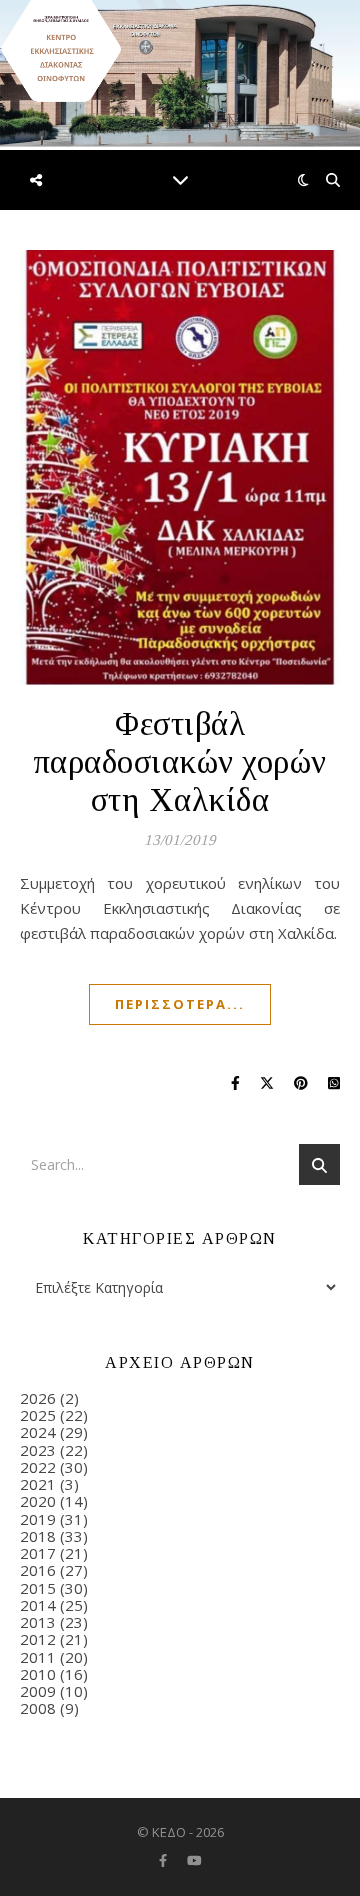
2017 (38, 1553)
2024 (38, 1432)
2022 (38, 1467)
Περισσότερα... (180, 1004)
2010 (38, 1674)
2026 (38, 1398)
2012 (38, 1639)
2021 (38, 1484)
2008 (38, 1708)
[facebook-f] (164, 1861)
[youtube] (194, 1861)
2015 (38, 1588)
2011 (38, 1657)
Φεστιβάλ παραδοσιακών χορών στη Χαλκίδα (180, 762)
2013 (38, 1622)
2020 (38, 1501)
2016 (38, 1570)
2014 (38, 1605)
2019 (38, 1519)
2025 (38, 1415)
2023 (38, 1450)
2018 (38, 1536)
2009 (38, 1691)
